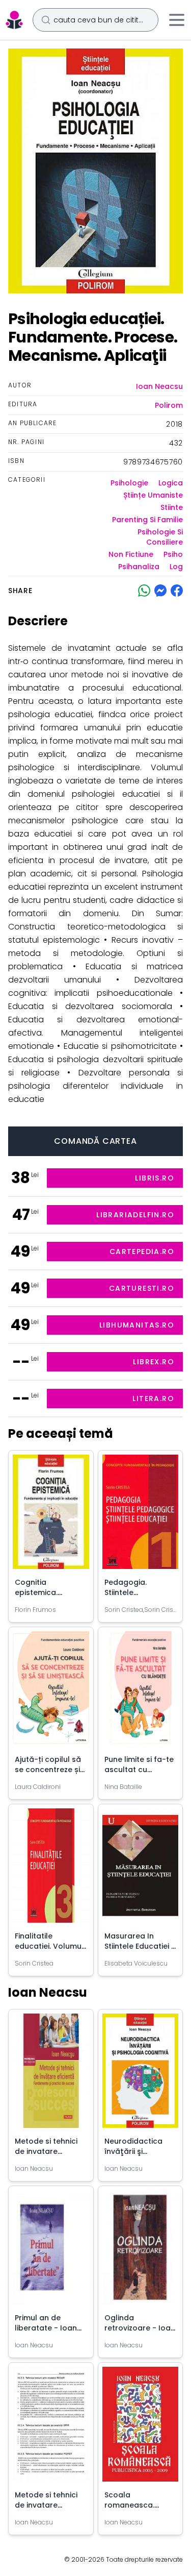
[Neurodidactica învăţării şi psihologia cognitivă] (141, 2075)
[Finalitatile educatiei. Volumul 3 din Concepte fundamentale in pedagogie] (51, 1870)
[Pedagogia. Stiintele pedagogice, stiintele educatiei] (141, 1516)
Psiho (173, 554)
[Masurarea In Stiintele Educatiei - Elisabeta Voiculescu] (141, 1870)
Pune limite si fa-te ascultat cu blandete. (139, 1770)
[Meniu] (177, 20)
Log (176, 567)
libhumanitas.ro (137, 1325)
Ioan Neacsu (159, 386)
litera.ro (153, 1399)
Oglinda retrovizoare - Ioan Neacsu (140, 2328)
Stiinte (172, 507)
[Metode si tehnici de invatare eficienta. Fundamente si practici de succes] (51, 2075)
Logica (171, 483)
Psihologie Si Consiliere (160, 537)
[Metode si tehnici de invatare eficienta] (51, 2428)
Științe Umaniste (153, 495)
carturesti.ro (142, 1288)
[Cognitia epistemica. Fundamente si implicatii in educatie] (51, 1516)
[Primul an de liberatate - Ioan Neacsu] (51, 2251)
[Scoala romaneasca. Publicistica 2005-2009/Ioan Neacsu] (141, 2428)
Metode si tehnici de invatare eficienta (46, 2505)
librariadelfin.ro (135, 1215)
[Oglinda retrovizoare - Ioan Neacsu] (141, 2251)
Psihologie (129, 483)
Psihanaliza (139, 567)
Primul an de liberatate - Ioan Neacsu (46, 2328)
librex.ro (154, 1362)
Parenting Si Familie (147, 520)
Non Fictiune (131, 554)
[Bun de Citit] (14, 20)
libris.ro (155, 1178)
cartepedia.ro (142, 1252)
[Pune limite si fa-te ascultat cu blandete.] (141, 1692)
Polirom (169, 405)
